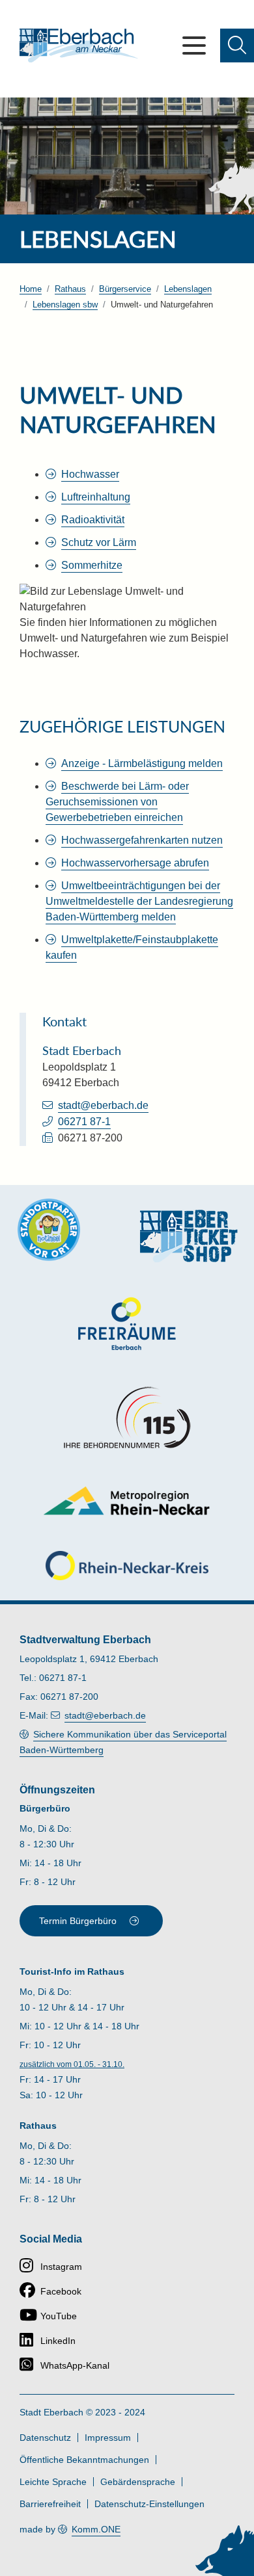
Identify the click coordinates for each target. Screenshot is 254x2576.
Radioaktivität (93, 520)
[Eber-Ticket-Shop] (189, 1236)
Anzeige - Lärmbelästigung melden (142, 763)
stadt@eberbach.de (103, 1105)
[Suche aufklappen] (237, 46)
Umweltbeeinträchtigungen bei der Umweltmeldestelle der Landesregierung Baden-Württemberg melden (139, 901)
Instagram (61, 2267)
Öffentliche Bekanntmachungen (84, 2460)
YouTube (59, 2316)
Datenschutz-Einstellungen (149, 2504)
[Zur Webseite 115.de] (127, 1418)
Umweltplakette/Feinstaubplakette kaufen (132, 947)
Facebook (61, 2291)
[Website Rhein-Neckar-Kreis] (127, 1566)
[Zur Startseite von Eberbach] (79, 46)
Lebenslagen (188, 289)
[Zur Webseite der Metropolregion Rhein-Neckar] (127, 1501)
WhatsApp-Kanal (75, 2365)
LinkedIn (58, 2341)
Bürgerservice (125, 289)
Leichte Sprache (53, 2482)
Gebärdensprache (138, 2482)
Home (31, 289)
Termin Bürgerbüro (78, 1921)
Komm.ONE (96, 2529)
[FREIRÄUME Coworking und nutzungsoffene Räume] (127, 1324)
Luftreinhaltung (96, 497)
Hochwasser (90, 474)
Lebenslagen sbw (65, 305)
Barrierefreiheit (50, 2504)
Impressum (108, 2438)
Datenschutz (45, 2438)
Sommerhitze (92, 565)
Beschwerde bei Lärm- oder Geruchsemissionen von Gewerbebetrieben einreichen (117, 802)
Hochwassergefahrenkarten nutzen (142, 840)
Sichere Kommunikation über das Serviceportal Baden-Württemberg (123, 1742)
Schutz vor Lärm (99, 542)
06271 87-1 (84, 1122)
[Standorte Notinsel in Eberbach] (49, 1230)
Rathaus (70, 289)
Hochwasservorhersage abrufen (135, 863)
